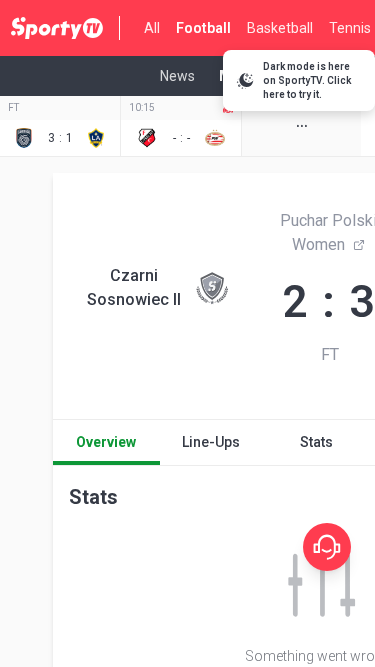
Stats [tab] (316, 442)
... (302, 120)
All (152, 28)
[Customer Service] (327, 547)
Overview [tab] (106, 442)
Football (203, 28)
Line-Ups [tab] (211, 442)
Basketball (280, 28)
